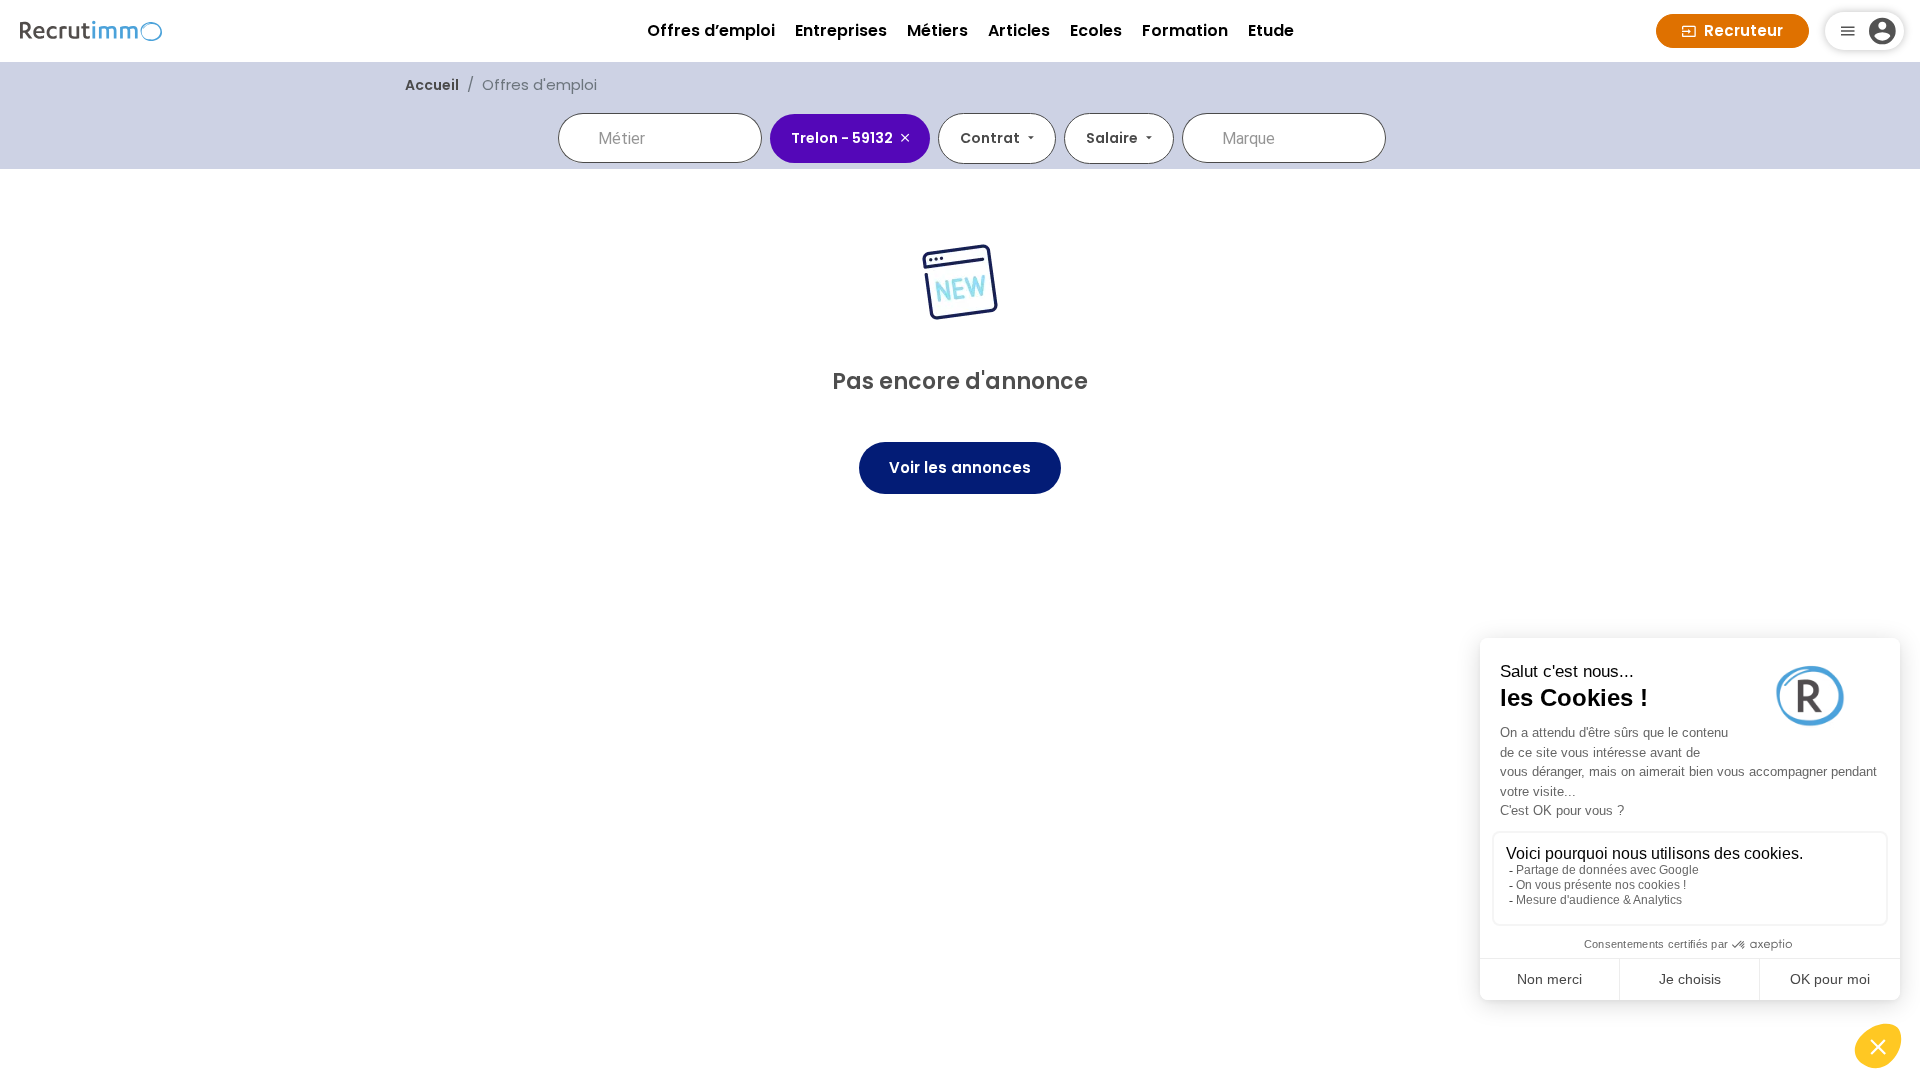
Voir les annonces (960, 467)
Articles (1019, 30)
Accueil (432, 85)
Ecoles (1096, 30)
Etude (1271, 30)
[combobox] (674, 138)
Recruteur (1743, 30)
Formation (1185, 30)
